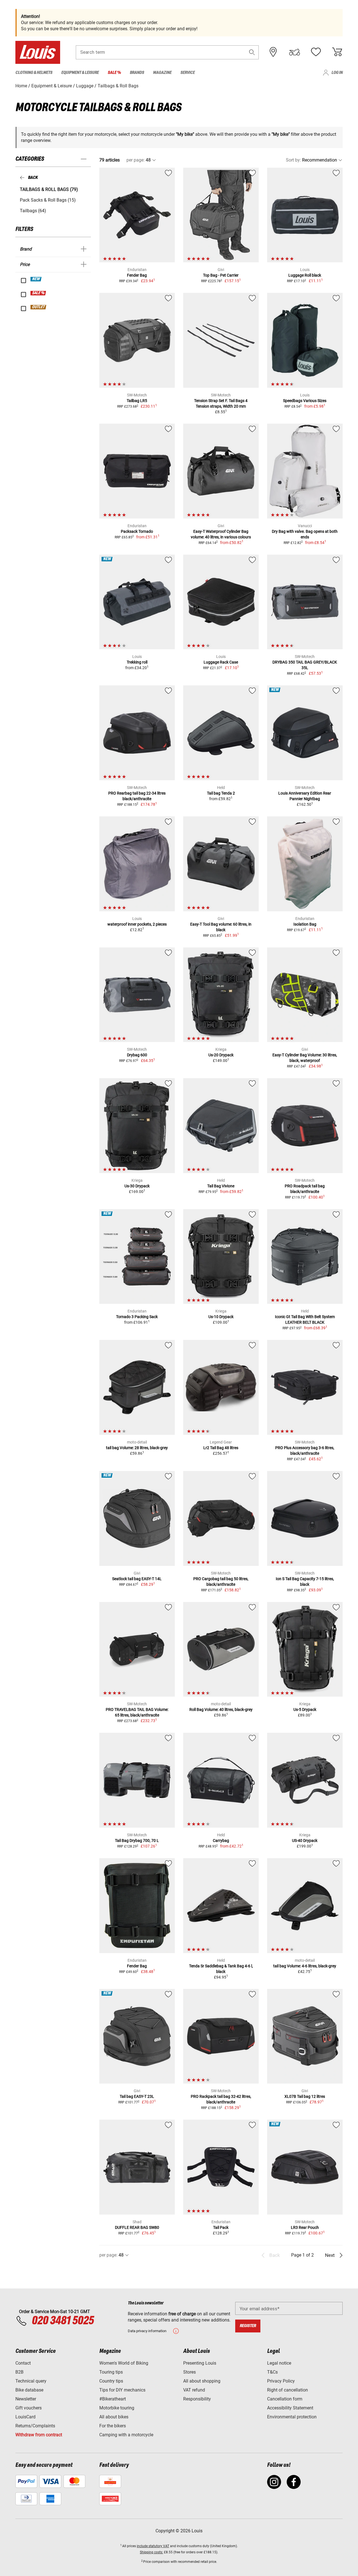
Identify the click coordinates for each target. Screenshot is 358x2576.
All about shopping (202, 2381)
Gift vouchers (29, 2408)
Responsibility (197, 2399)
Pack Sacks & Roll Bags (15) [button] (48, 200)
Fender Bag (137, 275)
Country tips (111, 2381)
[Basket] (337, 52)
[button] (252, 52)
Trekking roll (137, 662)
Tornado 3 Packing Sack (137, 1317)
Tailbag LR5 (137, 401)
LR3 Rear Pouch (305, 2227)
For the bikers (113, 2426)
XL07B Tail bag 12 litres (305, 2096)
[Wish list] (316, 52)
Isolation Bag (305, 924)
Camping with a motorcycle (126, 2435)
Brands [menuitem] (137, 73)
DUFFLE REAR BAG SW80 (137, 2227)
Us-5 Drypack (305, 1709)
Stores (189, 2372)
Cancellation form (285, 2399)
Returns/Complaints (35, 2426)
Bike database (29, 2390)
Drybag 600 (137, 1055)
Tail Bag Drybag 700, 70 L (137, 1841)
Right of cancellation (288, 2390)
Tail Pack (221, 2227)
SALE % (38, 293)
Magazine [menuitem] (162, 73)
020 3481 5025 (62, 2321)
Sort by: (293, 160)
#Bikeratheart (113, 2399)
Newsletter (26, 2399)
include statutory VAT (153, 2546)
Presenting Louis (200, 2363)
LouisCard (25, 2417)
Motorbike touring (117, 2408)
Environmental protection (292, 2417)
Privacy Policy (281, 2381)
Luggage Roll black (305, 275)
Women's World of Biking (124, 2363)
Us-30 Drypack (137, 1186)
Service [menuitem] (188, 73)
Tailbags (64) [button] (33, 211)
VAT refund (194, 2390)
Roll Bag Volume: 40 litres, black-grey (221, 1709)
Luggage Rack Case (221, 662)
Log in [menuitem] (337, 73)
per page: (136, 160)
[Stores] (273, 52)
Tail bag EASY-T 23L (137, 2096)
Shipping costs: (151, 2552)
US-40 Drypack (305, 1841)
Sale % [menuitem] (114, 73)
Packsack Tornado (137, 531)
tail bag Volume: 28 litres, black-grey (137, 1448)
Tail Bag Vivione (221, 1186)
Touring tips (111, 2372)
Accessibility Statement (290, 2408)
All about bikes (114, 2417)
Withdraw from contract (39, 2435)
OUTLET (39, 307)
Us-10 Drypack (221, 1317)
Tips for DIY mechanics (122, 2390)
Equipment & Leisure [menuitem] (80, 73)
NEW (36, 279)
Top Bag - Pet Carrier (221, 275)
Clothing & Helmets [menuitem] (34, 73)
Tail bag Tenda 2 (221, 793)
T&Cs (272, 2372)
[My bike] (295, 52)
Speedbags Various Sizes (305, 401)
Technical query (31, 2381)
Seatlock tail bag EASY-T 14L (137, 1579)
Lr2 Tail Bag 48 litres (221, 1448)
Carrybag (221, 1841)
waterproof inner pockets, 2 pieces (137, 924)
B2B (19, 2372)
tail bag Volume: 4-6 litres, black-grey (305, 1966)
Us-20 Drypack (221, 1055)
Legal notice (279, 2363)
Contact (23, 2363)
